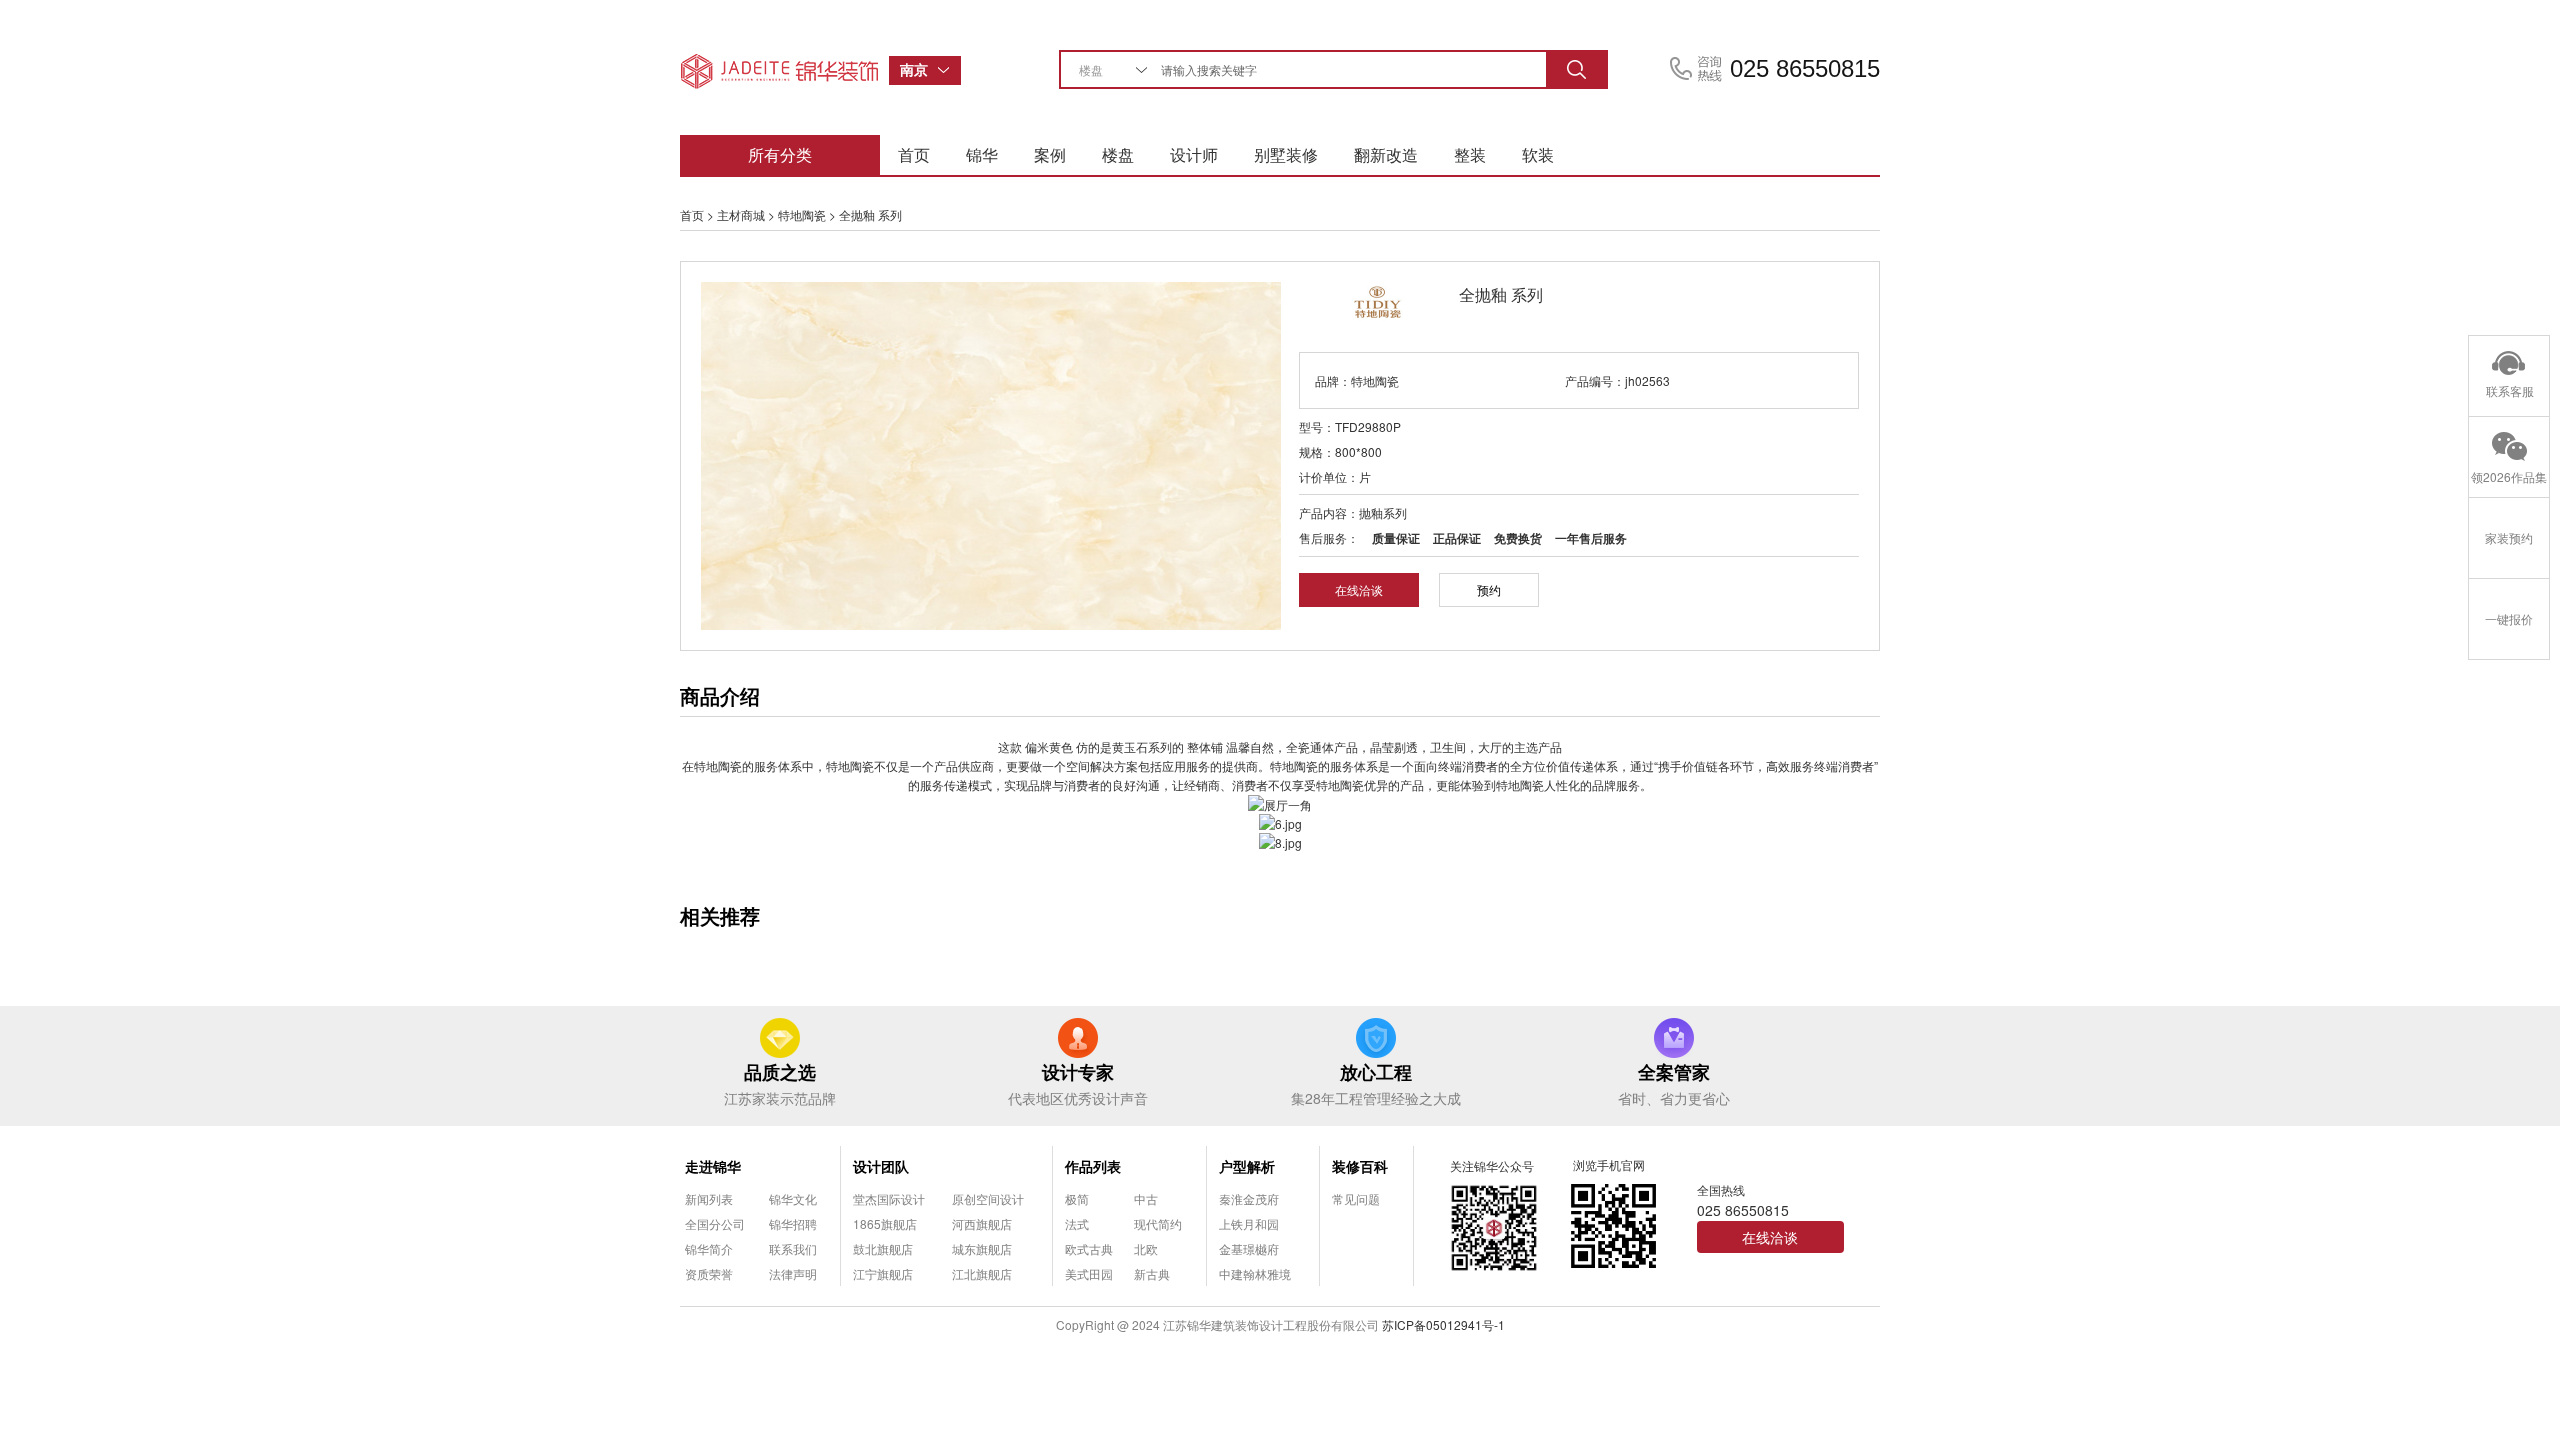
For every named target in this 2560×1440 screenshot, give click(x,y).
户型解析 (1247, 1166)
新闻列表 (709, 1198)
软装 (1538, 154)
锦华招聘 (793, 1223)
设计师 (1194, 154)
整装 (1470, 154)
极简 (1077, 1198)
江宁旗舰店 (883, 1273)
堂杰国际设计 (889, 1198)
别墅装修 (1286, 154)
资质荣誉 (709, 1273)
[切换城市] (949, 70)
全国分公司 (715, 1223)
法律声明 (793, 1273)
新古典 (1152, 1273)
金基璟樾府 (1249, 1248)
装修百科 (1360, 1166)
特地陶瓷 (802, 214)
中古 (1146, 1198)
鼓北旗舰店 (883, 1248)
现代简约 (1158, 1223)
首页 (914, 154)
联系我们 (793, 1248)
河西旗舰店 (982, 1223)
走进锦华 (713, 1166)
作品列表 (1093, 1166)
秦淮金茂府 (1249, 1198)
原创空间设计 (988, 1198)
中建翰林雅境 (1255, 1273)
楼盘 (1118, 154)
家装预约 (2509, 537)
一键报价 (2509, 618)
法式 (1077, 1223)
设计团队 (881, 1166)
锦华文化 (793, 1198)
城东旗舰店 (982, 1248)
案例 (1050, 154)
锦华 (982, 154)
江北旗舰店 (982, 1273)
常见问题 (1356, 1198)
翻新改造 (1386, 154)
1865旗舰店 (885, 1223)
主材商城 (741, 214)
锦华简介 (709, 1248)
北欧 (1146, 1248)
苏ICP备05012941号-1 (1443, 1324)
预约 (1489, 589)
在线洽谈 (1359, 589)
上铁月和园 (1249, 1223)
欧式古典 (1089, 1248)
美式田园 (1089, 1273)
